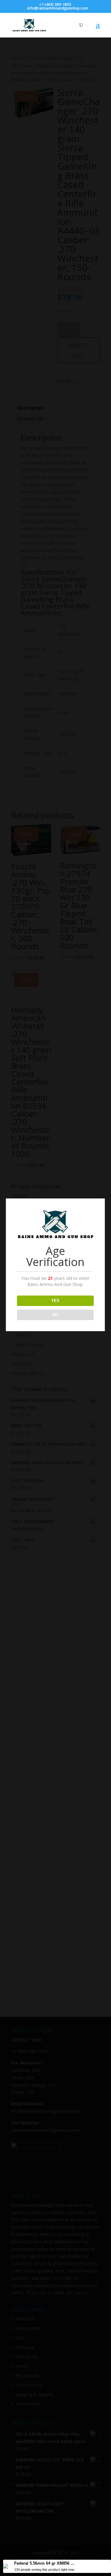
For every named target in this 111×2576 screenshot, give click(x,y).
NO (55, 1315)
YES (55, 1301)
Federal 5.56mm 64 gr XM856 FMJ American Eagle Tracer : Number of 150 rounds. (45, 2563)
